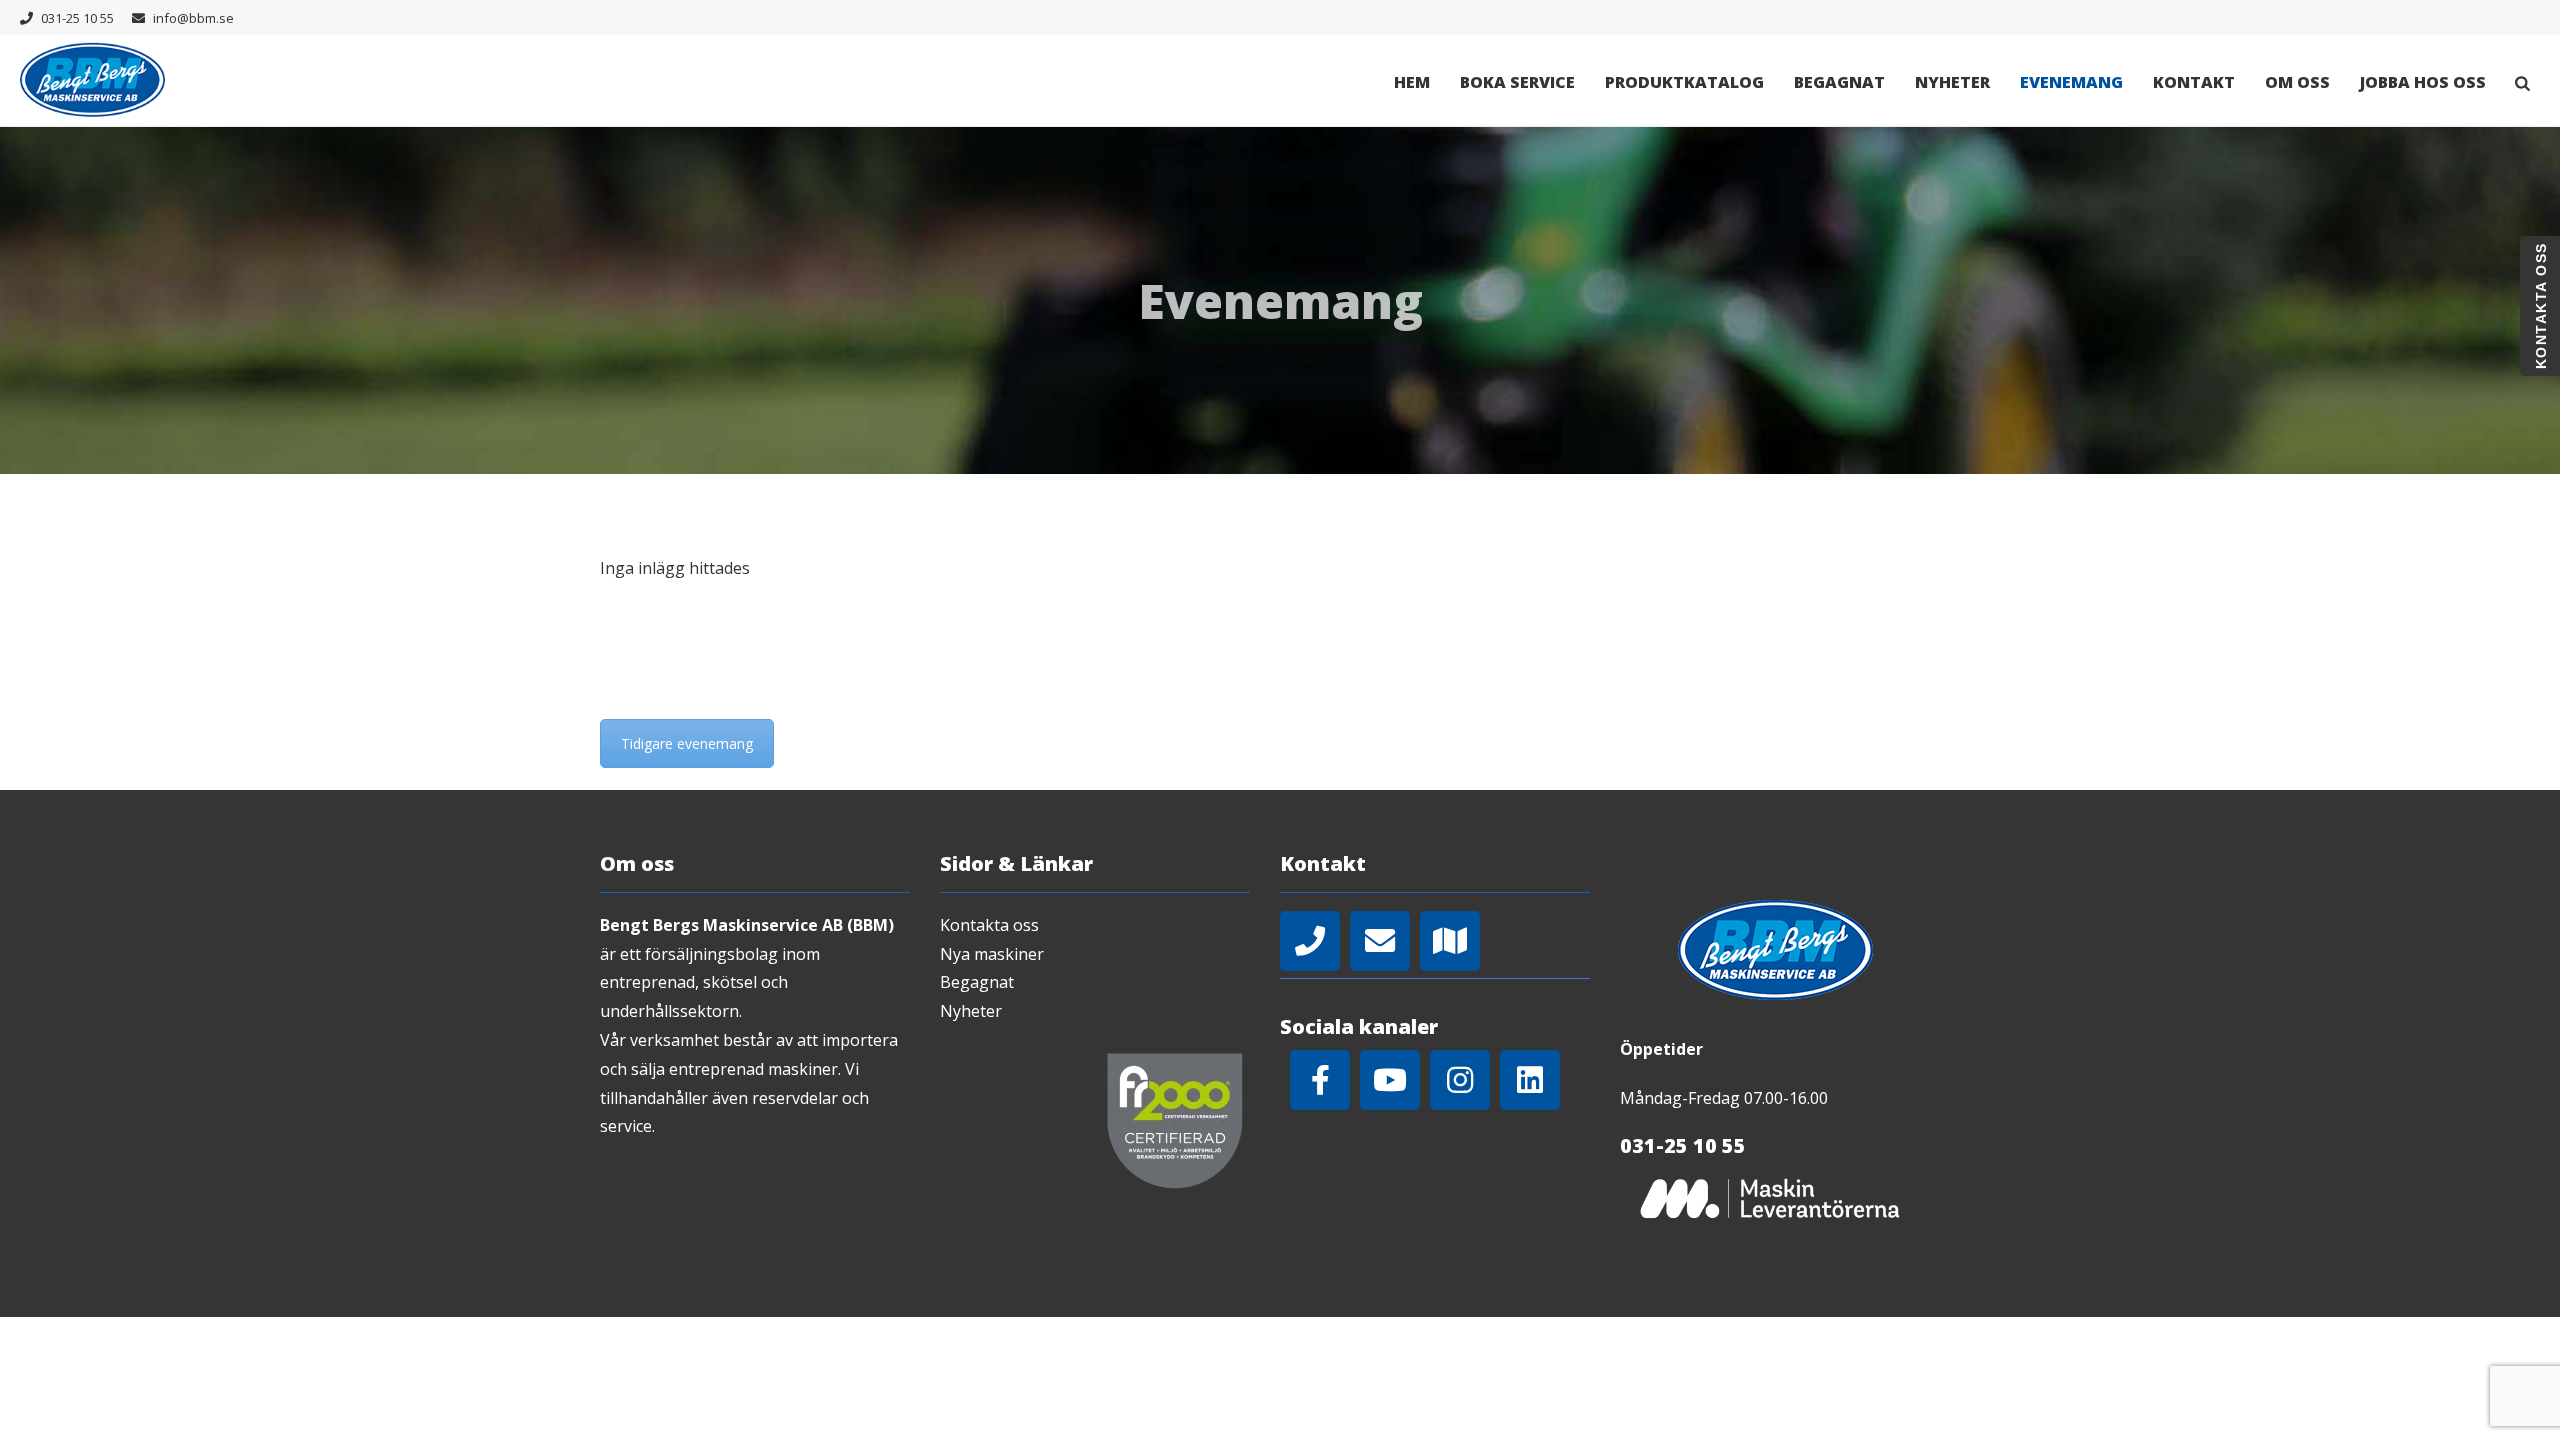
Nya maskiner (992, 954)
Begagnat (1839, 82)
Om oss (2297, 82)
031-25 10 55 (77, 18)
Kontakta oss (989, 925)
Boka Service (1517, 82)
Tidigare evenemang (687, 743)
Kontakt (2194, 82)
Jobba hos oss (2423, 82)
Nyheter (1952, 82)
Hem (1412, 82)
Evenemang (2071, 82)
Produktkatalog (1684, 82)
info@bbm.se (193, 18)
